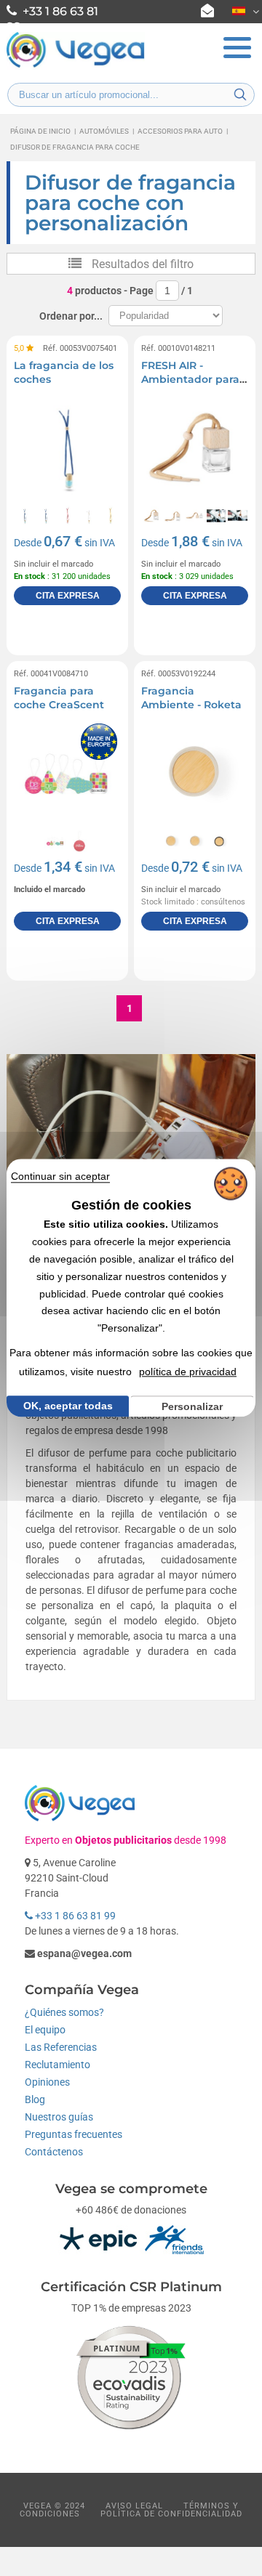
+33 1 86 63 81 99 (74, 1916)
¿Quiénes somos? (64, 2012)
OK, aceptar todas (68, 1406)
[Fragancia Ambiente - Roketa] (195, 773)
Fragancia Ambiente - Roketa (191, 698)
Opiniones (47, 2082)
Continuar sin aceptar (60, 1176)
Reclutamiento (57, 2065)
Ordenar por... (71, 316)
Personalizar (192, 1406)
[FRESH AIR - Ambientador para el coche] (195, 448)
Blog (35, 2099)
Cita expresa (68, 596)
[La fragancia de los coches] (67, 448)
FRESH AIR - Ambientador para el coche (190, 380)
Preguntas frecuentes (74, 2134)
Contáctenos (54, 2152)
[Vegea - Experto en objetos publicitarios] (76, 66)
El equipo (45, 2030)
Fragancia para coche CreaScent (59, 698)
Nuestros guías (59, 2117)
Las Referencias (61, 2047)
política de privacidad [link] (188, 1372)
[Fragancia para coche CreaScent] (67, 773)
